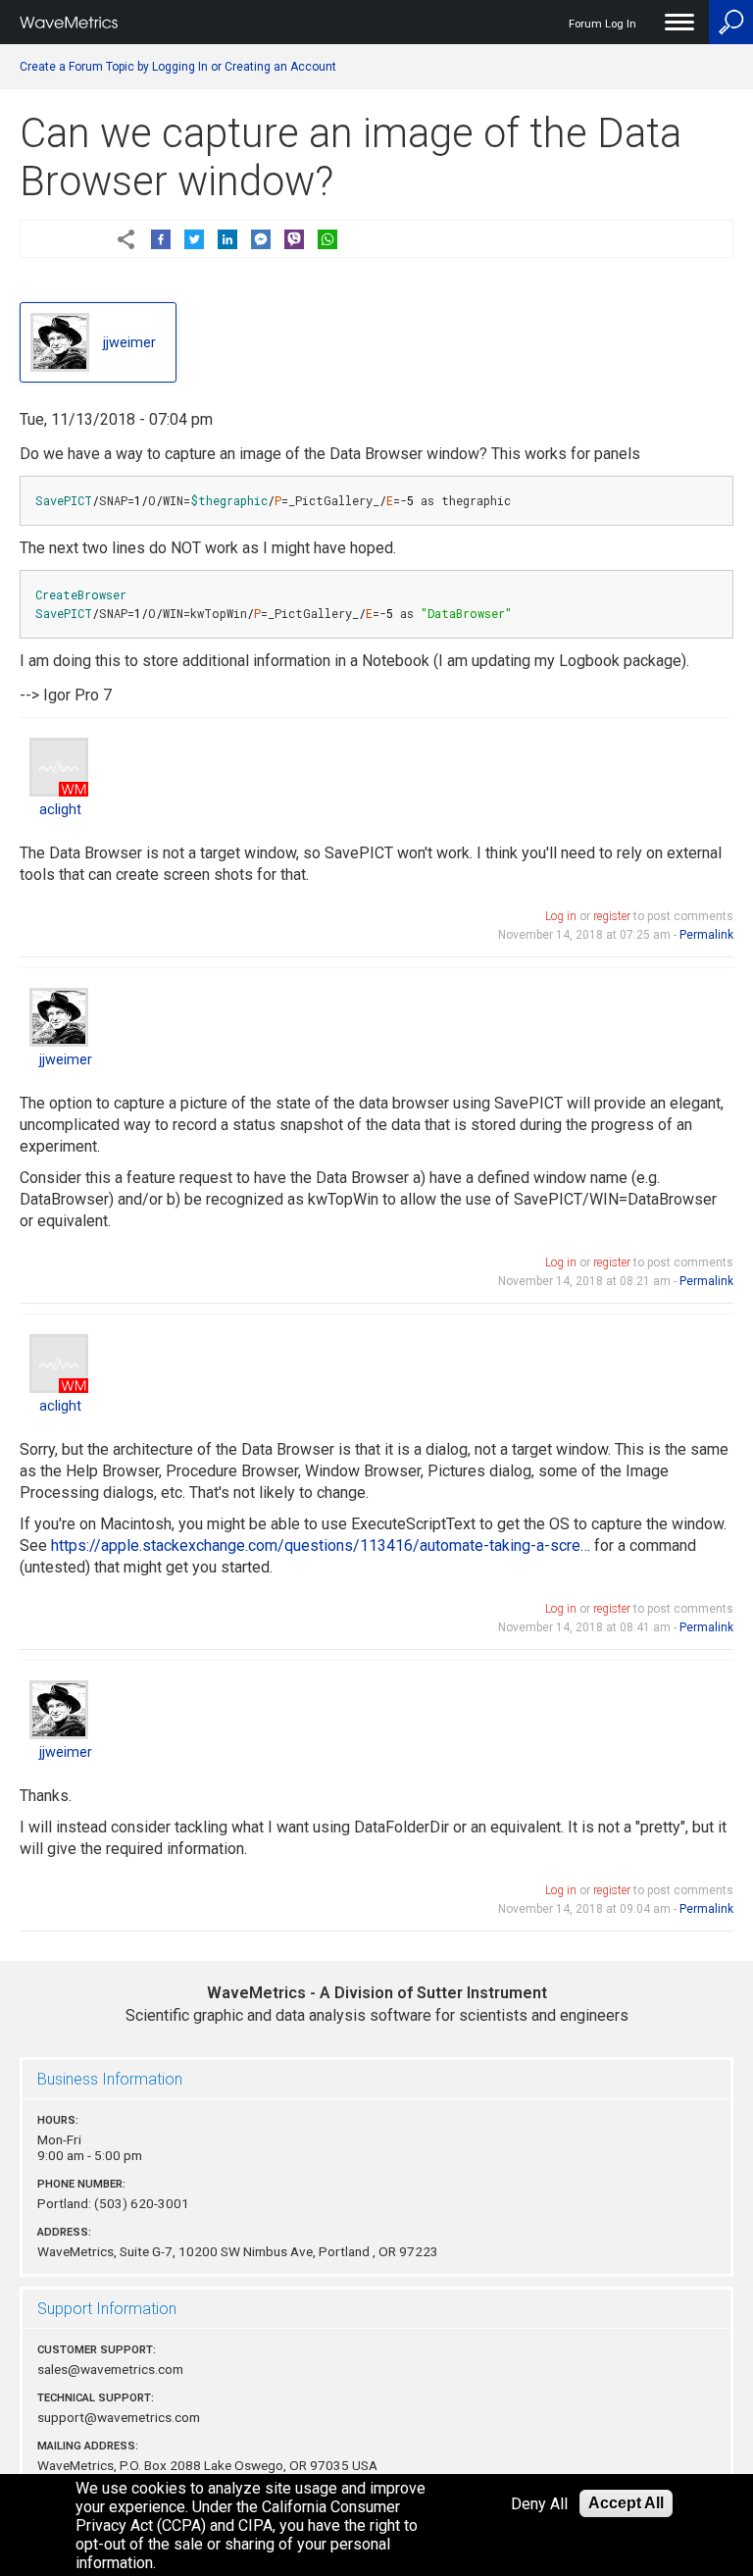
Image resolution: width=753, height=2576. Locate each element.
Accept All (626, 2503)
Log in (561, 916)
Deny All (539, 2504)
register (612, 916)
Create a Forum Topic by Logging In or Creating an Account (178, 67)
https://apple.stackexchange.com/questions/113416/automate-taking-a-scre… (321, 1546)
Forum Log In (602, 24)
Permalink (706, 935)
